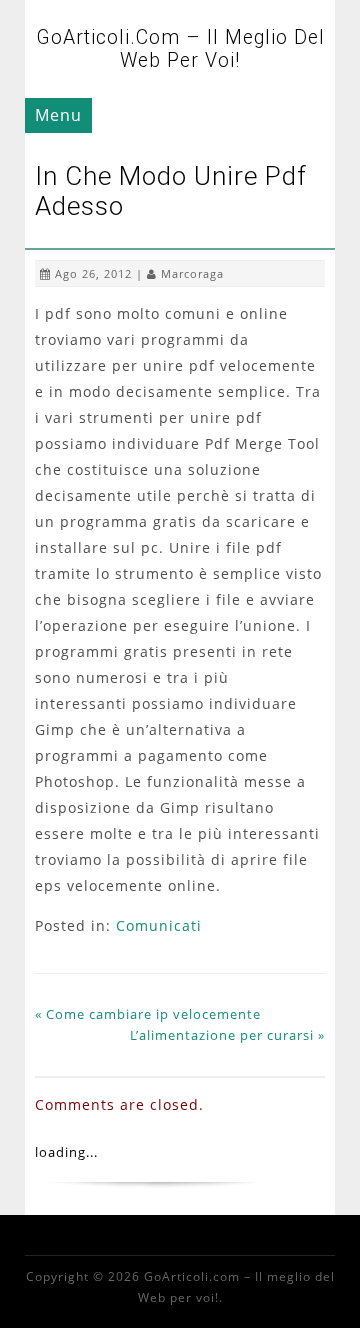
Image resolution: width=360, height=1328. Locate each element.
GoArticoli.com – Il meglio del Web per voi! (180, 49)
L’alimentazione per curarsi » (227, 1035)
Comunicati (159, 925)
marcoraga (192, 273)
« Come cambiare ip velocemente (148, 1014)
